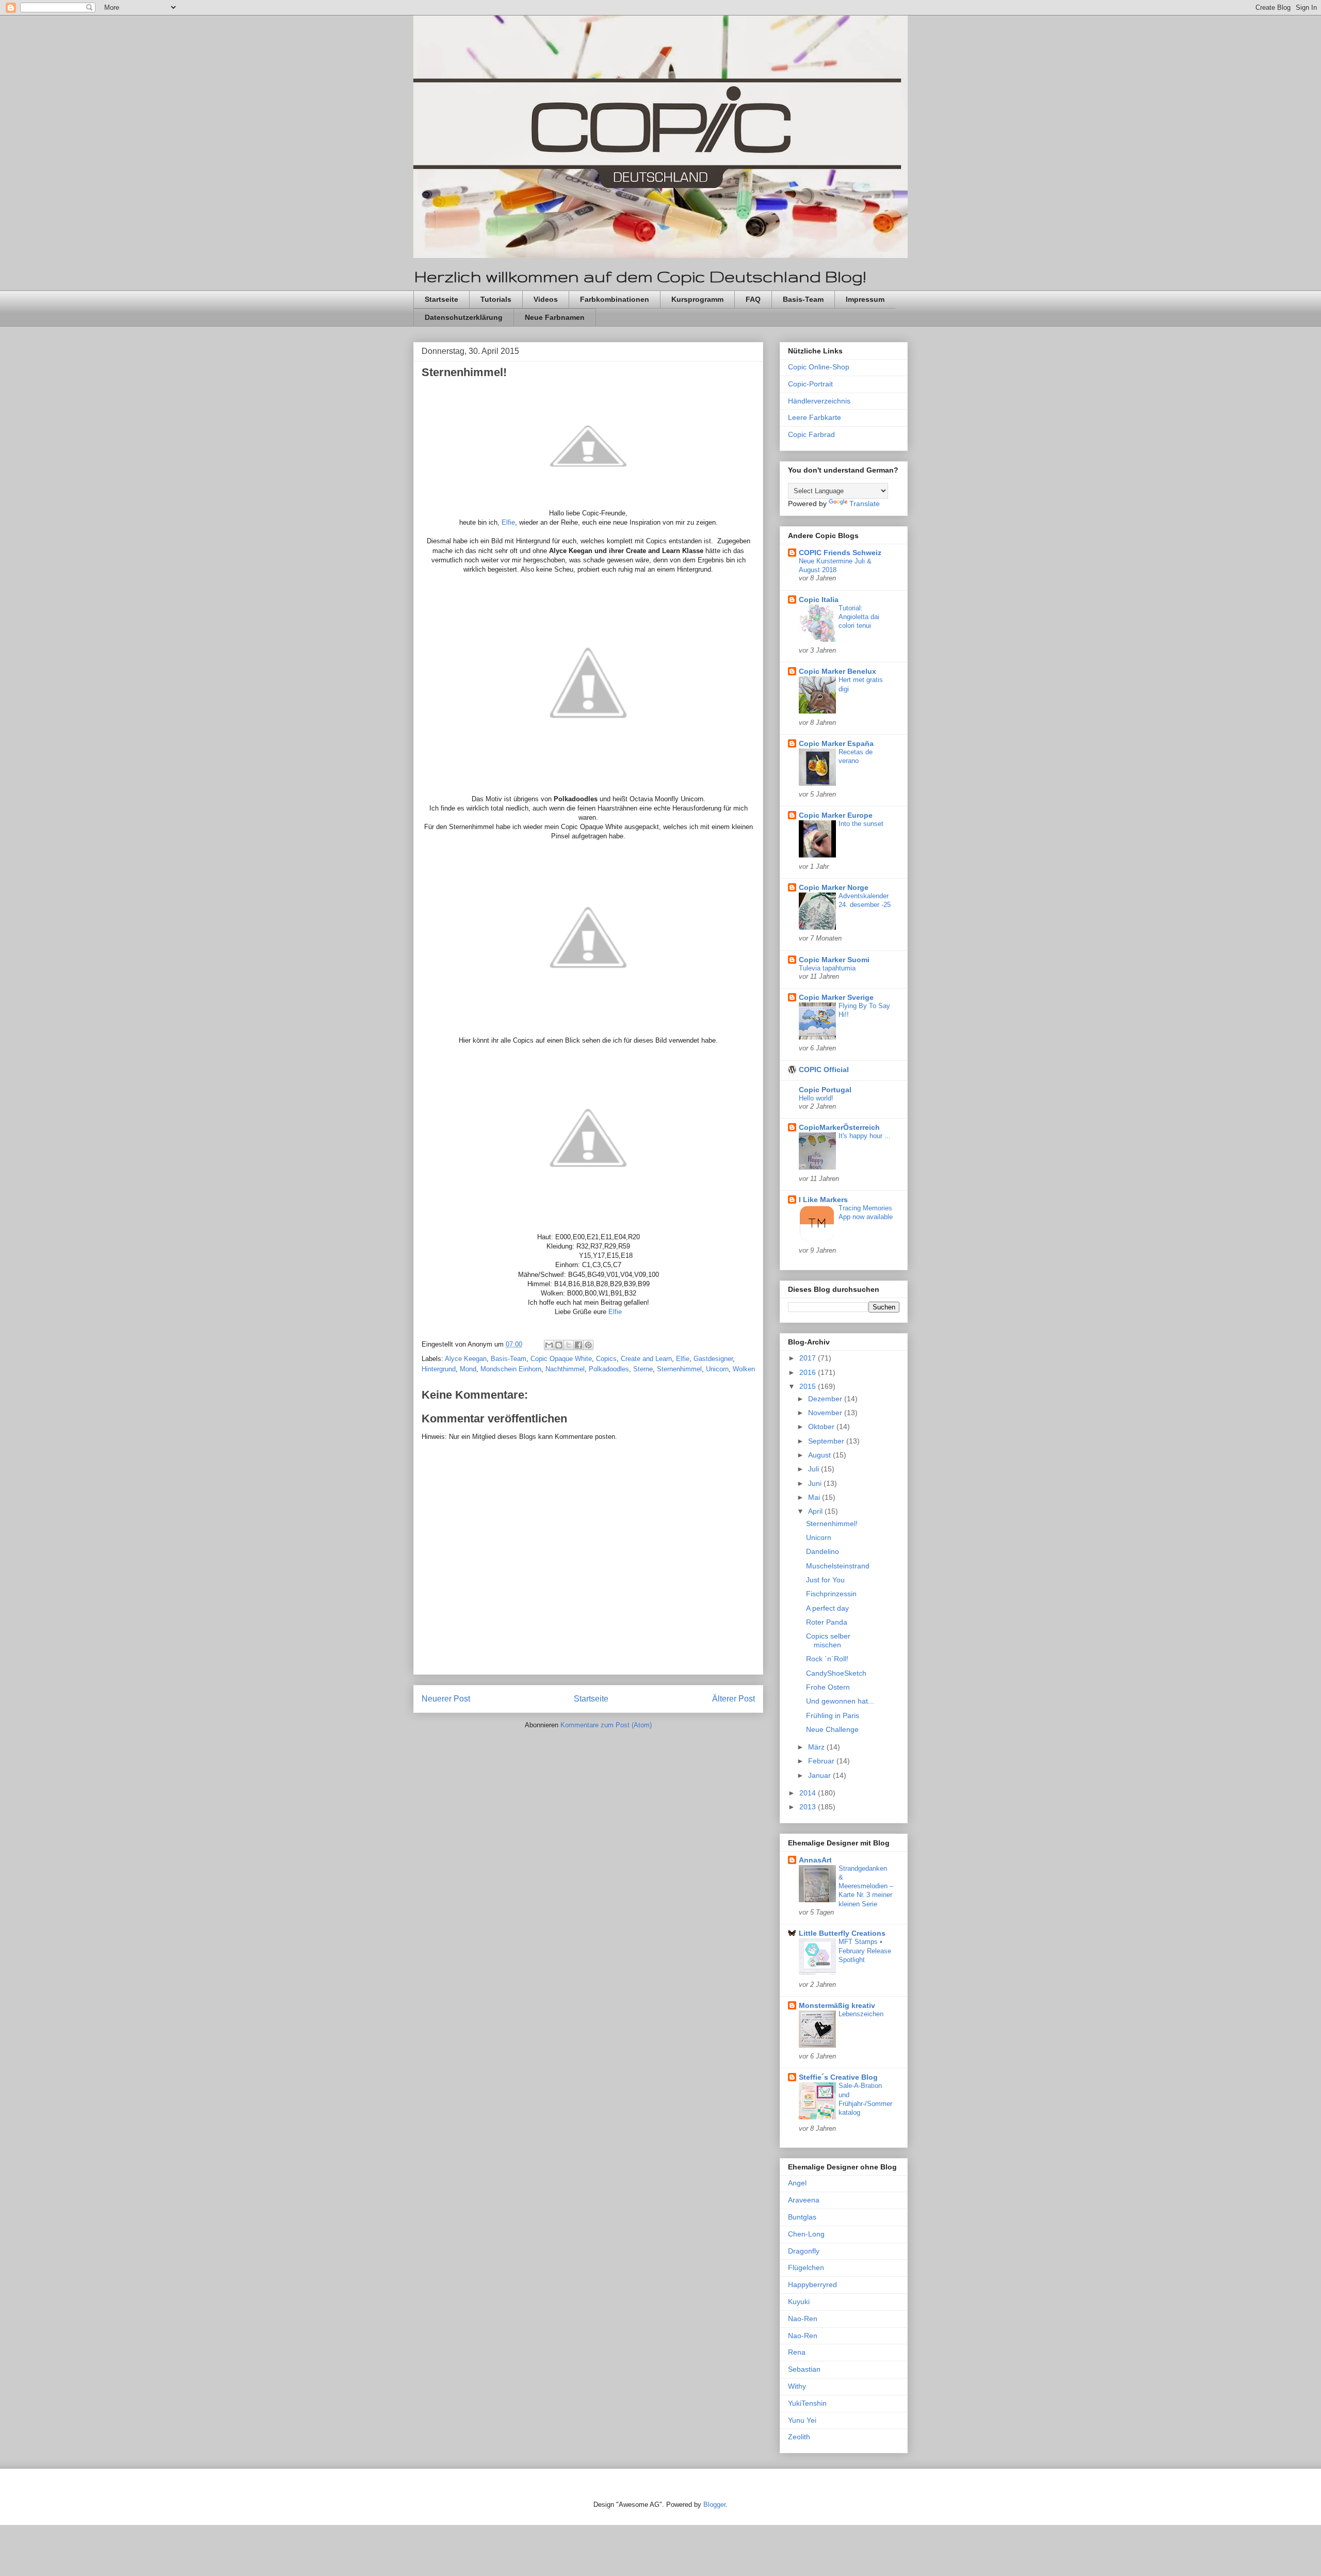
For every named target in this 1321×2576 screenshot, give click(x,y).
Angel (797, 2183)
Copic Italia (819, 600)
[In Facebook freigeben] (578, 1345)
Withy (797, 2386)
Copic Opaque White (561, 1359)
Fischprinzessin (831, 1594)
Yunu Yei (802, 2420)
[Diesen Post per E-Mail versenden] (549, 1345)
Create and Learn (646, 1359)
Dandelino (823, 1551)
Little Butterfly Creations (842, 1933)
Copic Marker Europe (836, 815)
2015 (809, 1386)
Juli (815, 1469)
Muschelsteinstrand (838, 1566)
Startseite (441, 299)
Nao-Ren (803, 2319)
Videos (546, 299)
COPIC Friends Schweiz (840, 553)
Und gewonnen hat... (840, 1701)
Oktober (822, 1427)
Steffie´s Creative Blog (838, 2077)
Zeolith (799, 2437)
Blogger (714, 2505)
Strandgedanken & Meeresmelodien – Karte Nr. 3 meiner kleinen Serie (866, 1886)
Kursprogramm (697, 299)
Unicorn (717, 1369)
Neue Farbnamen (555, 317)
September (827, 1441)
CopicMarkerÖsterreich (839, 1127)
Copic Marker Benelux (837, 671)
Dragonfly (804, 2251)
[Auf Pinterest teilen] (588, 1345)
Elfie (508, 522)
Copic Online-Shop (819, 367)
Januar (820, 1775)
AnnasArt (815, 1860)
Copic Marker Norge (834, 887)
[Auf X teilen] (569, 1345)
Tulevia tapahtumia (827, 968)
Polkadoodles (609, 1369)
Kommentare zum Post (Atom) (606, 1725)
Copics (606, 1359)
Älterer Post (734, 1699)
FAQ (753, 299)
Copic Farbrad (811, 434)
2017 (809, 1358)
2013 (809, 1807)
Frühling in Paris (833, 1715)
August (820, 1455)
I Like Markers (823, 1200)
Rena (797, 2352)
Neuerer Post (446, 1699)
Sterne (643, 1369)
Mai (815, 1497)
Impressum (865, 299)
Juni (816, 1483)
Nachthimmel (565, 1369)
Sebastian (804, 2369)
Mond (468, 1369)
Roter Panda (827, 1622)
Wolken (744, 1369)
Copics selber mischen (828, 1640)
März (817, 1747)
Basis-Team (803, 299)
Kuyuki (799, 2302)
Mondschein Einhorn (511, 1369)
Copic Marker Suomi (834, 960)
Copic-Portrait (810, 384)
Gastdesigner (713, 1359)
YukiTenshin (807, 2403)
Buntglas (802, 2217)
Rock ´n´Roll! (827, 1659)
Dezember (826, 1399)
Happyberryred (812, 2285)
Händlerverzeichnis (819, 401)
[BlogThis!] (559, 1345)
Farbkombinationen (615, 299)
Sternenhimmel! (832, 1524)
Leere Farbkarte (815, 417)
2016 (809, 1372)
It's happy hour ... (865, 1136)
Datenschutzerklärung (464, 317)
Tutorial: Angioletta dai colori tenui (859, 617)
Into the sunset (861, 824)
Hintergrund (439, 1369)
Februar (822, 1761)
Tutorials (496, 299)
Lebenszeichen (861, 2014)
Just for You (825, 1580)
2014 (809, 1793)
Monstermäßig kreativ (837, 2005)
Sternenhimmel (679, 1369)
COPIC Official (824, 1070)
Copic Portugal (825, 1090)
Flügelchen (806, 2267)
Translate (865, 504)
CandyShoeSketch (836, 1673)
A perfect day (827, 1608)
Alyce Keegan (466, 1359)
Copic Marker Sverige (836, 997)
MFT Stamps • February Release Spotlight (865, 1951)
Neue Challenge (832, 1729)
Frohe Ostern (828, 1687)
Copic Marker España (836, 743)
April (816, 1511)
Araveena (804, 2200)
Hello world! (816, 1098)
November (826, 1413)
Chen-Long (806, 2234)
